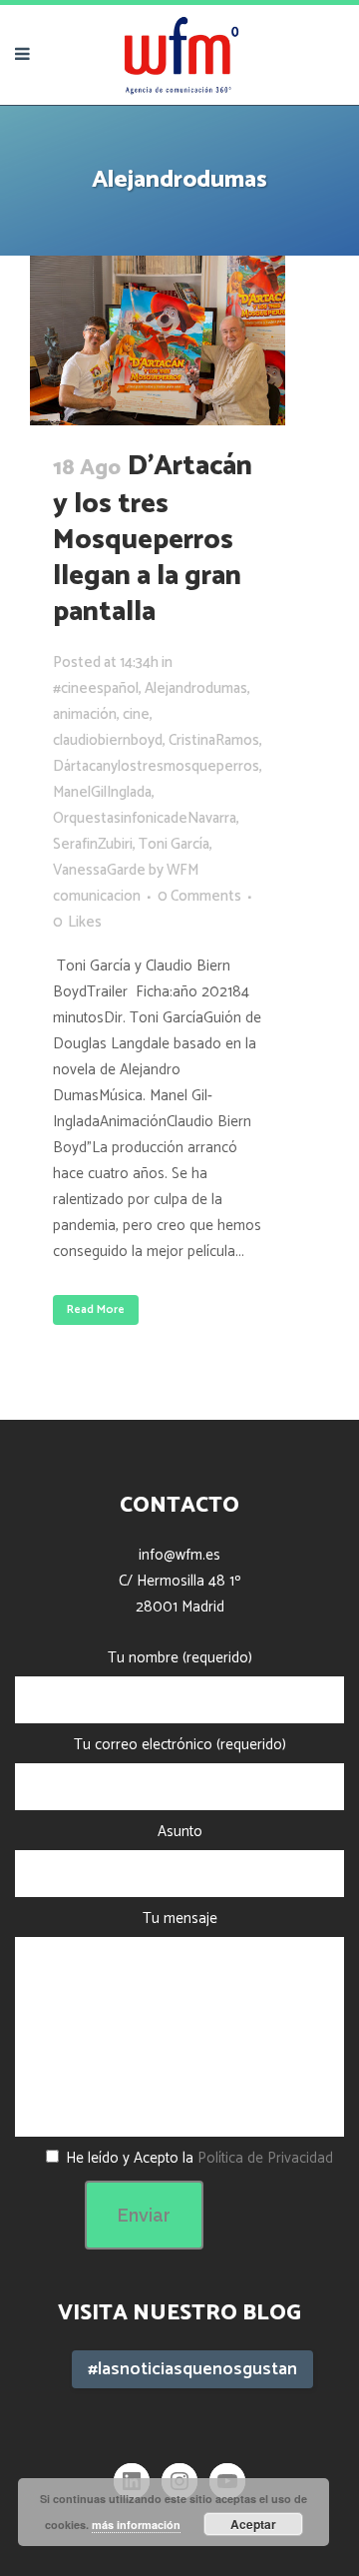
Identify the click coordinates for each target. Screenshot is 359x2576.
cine (136, 714)
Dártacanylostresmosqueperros (156, 766)
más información (136, 2525)
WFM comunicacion (126, 883)
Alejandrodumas (196, 688)
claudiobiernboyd (108, 740)
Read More (96, 1309)
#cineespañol (96, 688)
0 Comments (199, 896)
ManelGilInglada (102, 792)
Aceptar (253, 2524)
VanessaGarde (99, 870)
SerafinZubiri (93, 844)
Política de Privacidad (265, 2158)
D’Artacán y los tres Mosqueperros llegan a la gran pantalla (153, 539)
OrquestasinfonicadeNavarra (145, 818)
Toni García (174, 844)
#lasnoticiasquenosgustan (192, 2369)
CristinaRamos (214, 740)
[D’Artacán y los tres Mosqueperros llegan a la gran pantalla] (158, 340)
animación (85, 714)
